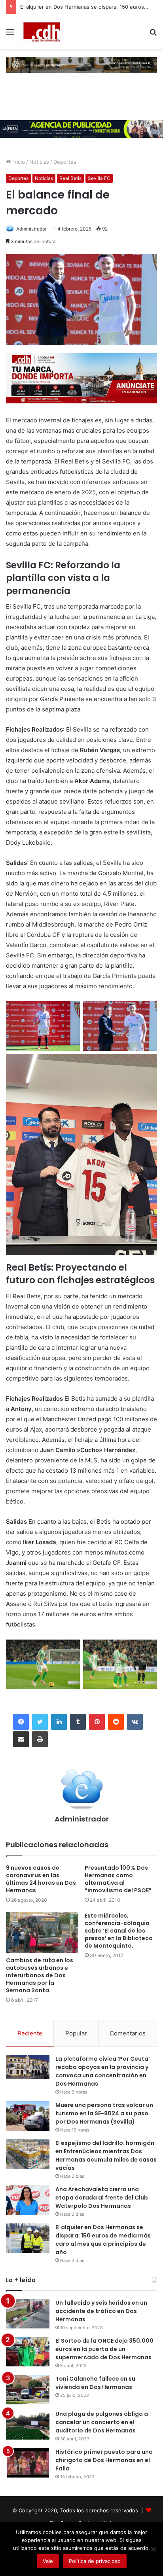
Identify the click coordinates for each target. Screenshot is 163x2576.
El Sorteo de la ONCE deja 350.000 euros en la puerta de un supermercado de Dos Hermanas (104, 2349)
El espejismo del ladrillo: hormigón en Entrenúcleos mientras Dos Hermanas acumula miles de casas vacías (106, 2155)
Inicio (18, 162)
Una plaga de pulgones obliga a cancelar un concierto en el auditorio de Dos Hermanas (102, 2422)
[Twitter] (40, 1722)
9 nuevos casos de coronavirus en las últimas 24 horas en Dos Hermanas (41, 1879)
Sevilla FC (99, 178)
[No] (153, 2549)
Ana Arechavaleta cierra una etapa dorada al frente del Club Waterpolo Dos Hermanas (102, 2198)
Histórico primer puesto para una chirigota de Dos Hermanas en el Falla (104, 2460)
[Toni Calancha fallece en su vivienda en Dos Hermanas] (28, 2390)
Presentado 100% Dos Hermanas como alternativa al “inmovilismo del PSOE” (118, 1879)
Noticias (39, 162)
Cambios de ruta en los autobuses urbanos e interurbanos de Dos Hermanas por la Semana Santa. (40, 1975)
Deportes (65, 162)
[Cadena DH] (42, 32)
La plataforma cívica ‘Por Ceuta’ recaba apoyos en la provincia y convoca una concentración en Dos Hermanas (103, 2071)
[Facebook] (21, 1722)
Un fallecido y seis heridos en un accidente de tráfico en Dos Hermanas (101, 2311)
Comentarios (128, 2033)
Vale (48, 2561)
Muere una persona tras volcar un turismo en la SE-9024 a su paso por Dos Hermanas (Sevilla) (104, 2113)
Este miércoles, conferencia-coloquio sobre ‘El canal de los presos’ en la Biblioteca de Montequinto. (119, 1931)
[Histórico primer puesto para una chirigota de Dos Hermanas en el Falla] (28, 2463)
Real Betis (70, 178)
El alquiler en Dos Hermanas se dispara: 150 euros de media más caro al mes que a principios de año (103, 2240)
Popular (76, 2033)
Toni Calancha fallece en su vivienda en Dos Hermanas (95, 2383)
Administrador (31, 229)
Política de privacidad (95, 2561)
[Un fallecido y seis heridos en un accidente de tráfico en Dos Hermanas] (28, 2314)
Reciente (30, 2033)
